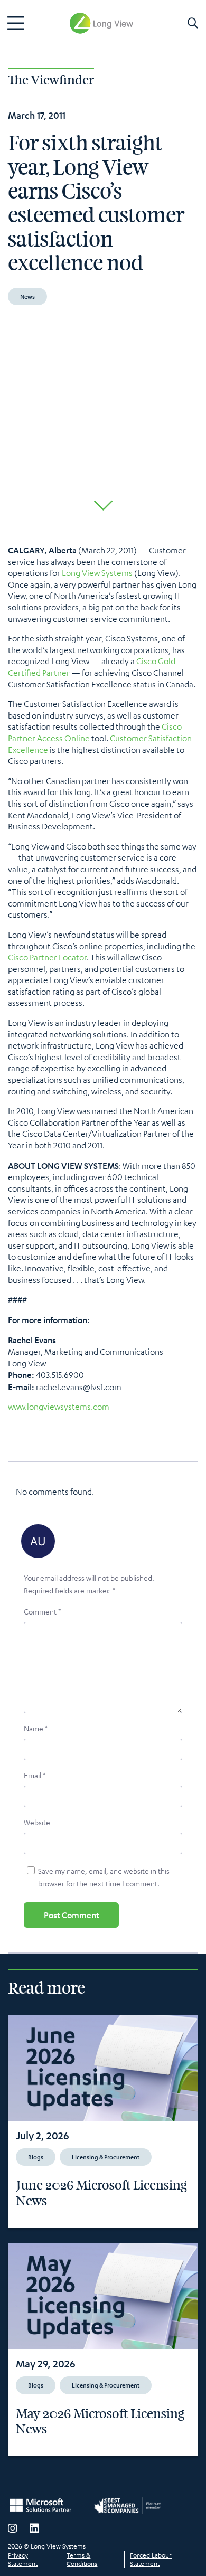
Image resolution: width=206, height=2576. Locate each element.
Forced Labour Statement (151, 2559)
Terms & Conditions (82, 2559)
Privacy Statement (23, 2559)
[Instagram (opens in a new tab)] (13, 2528)
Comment (42, 1611)
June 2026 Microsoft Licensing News (101, 2193)
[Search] (193, 23)
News (27, 296)
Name (36, 1728)
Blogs (36, 2157)
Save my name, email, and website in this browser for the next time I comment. (104, 1877)
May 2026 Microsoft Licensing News (100, 2422)
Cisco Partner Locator (47, 957)
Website (37, 1822)
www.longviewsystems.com (59, 1407)
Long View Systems (97, 573)
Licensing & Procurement (106, 2157)
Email (35, 1775)
